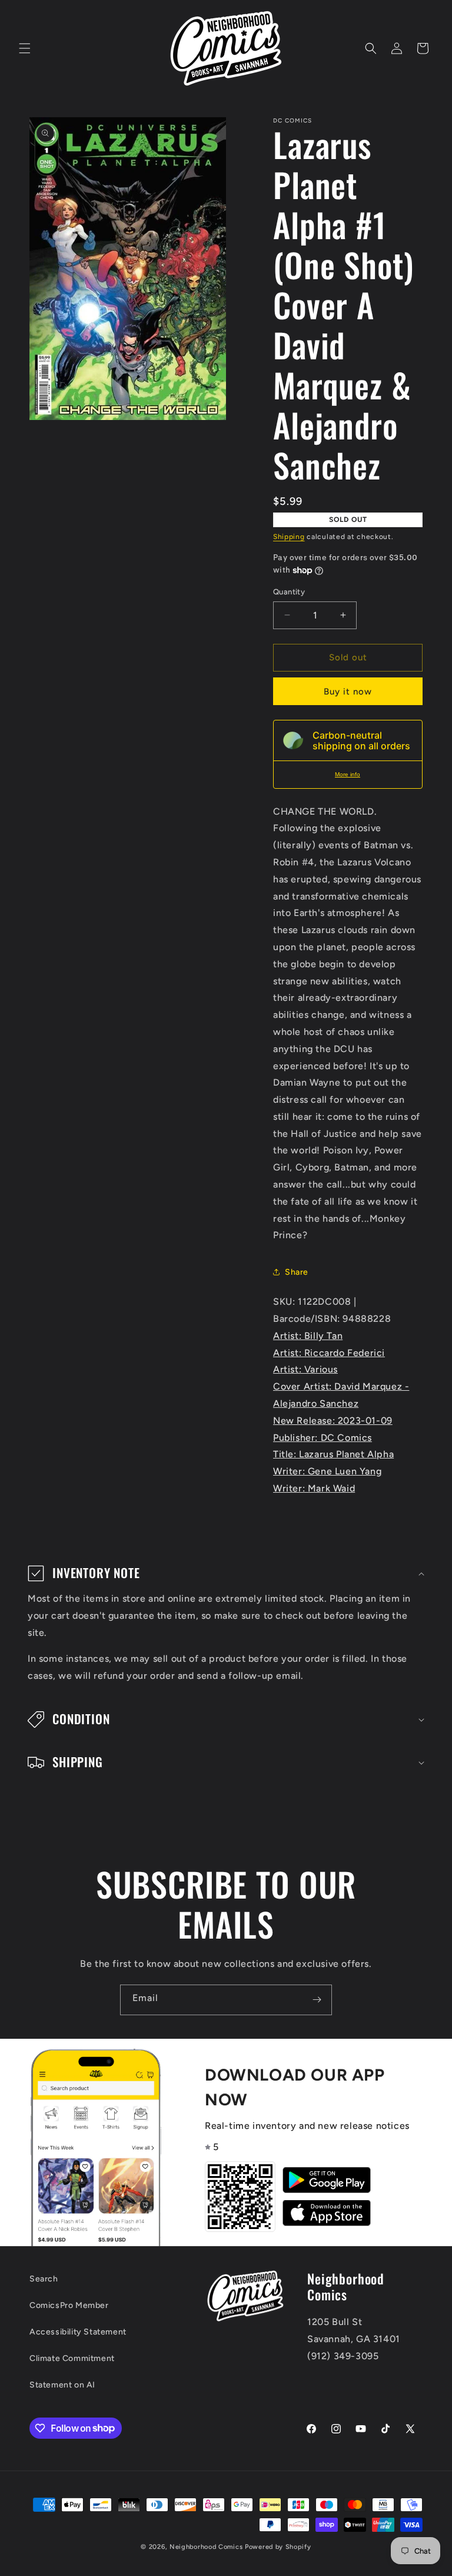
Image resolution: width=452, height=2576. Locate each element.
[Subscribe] (317, 2000)
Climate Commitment (72, 2358)
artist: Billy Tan (308, 1336)
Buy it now (348, 692)
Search (44, 2279)
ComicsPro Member (69, 2305)
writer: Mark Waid (314, 1488)
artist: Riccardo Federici (329, 1353)
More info (348, 774)
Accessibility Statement (78, 2332)
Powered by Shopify (278, 2547)
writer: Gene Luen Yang (327, 1471)
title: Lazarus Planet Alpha (333, 1454)
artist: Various (305, 1369)
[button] (25, 48)
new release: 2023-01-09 (333, 1421)
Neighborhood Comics (206, 2547)
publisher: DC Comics (323, 1438)
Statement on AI (62, 2385)
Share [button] (297, 1272)
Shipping (289, 537)
